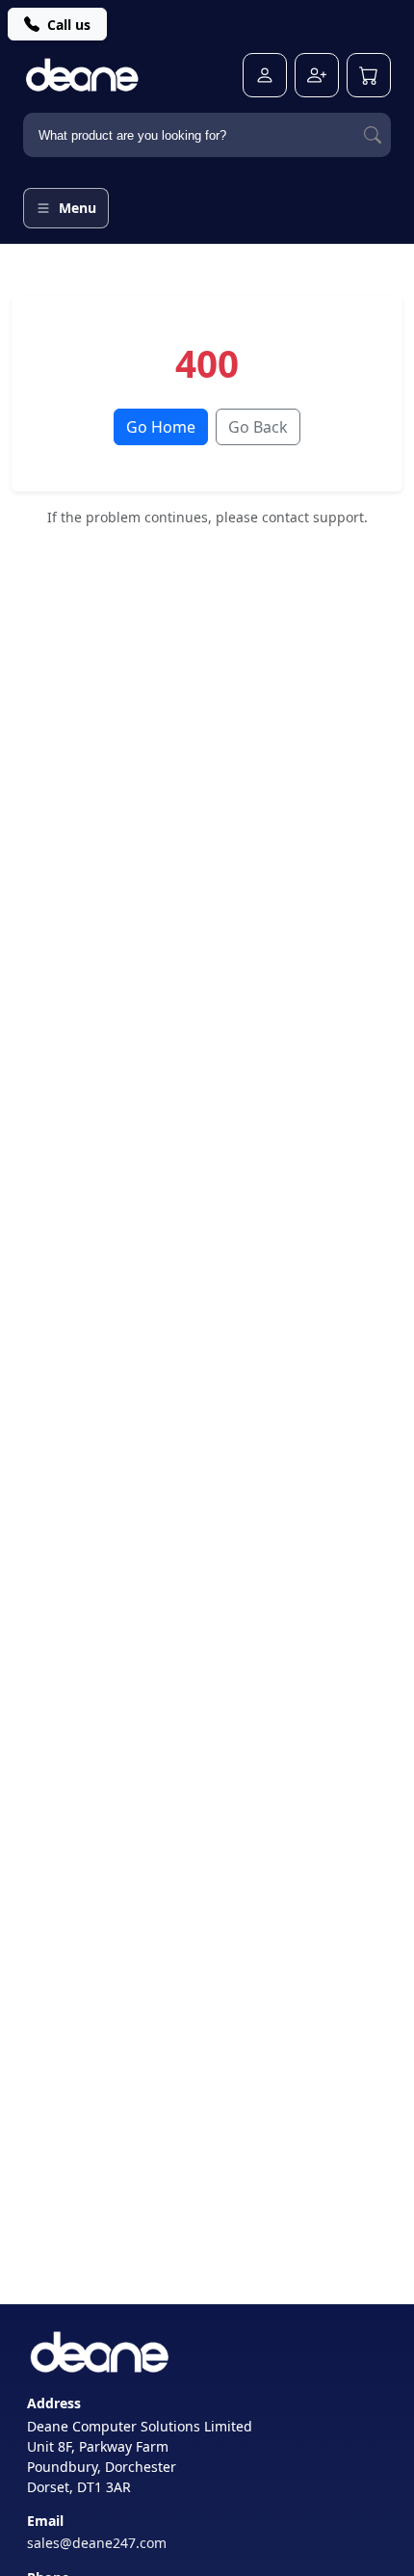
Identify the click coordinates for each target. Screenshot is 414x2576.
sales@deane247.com (97, 2543)
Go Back (258, 427)
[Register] (317, 75)
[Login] (265, 75)
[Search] (373, 135)
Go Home (161, 427)
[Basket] (369, 75)
